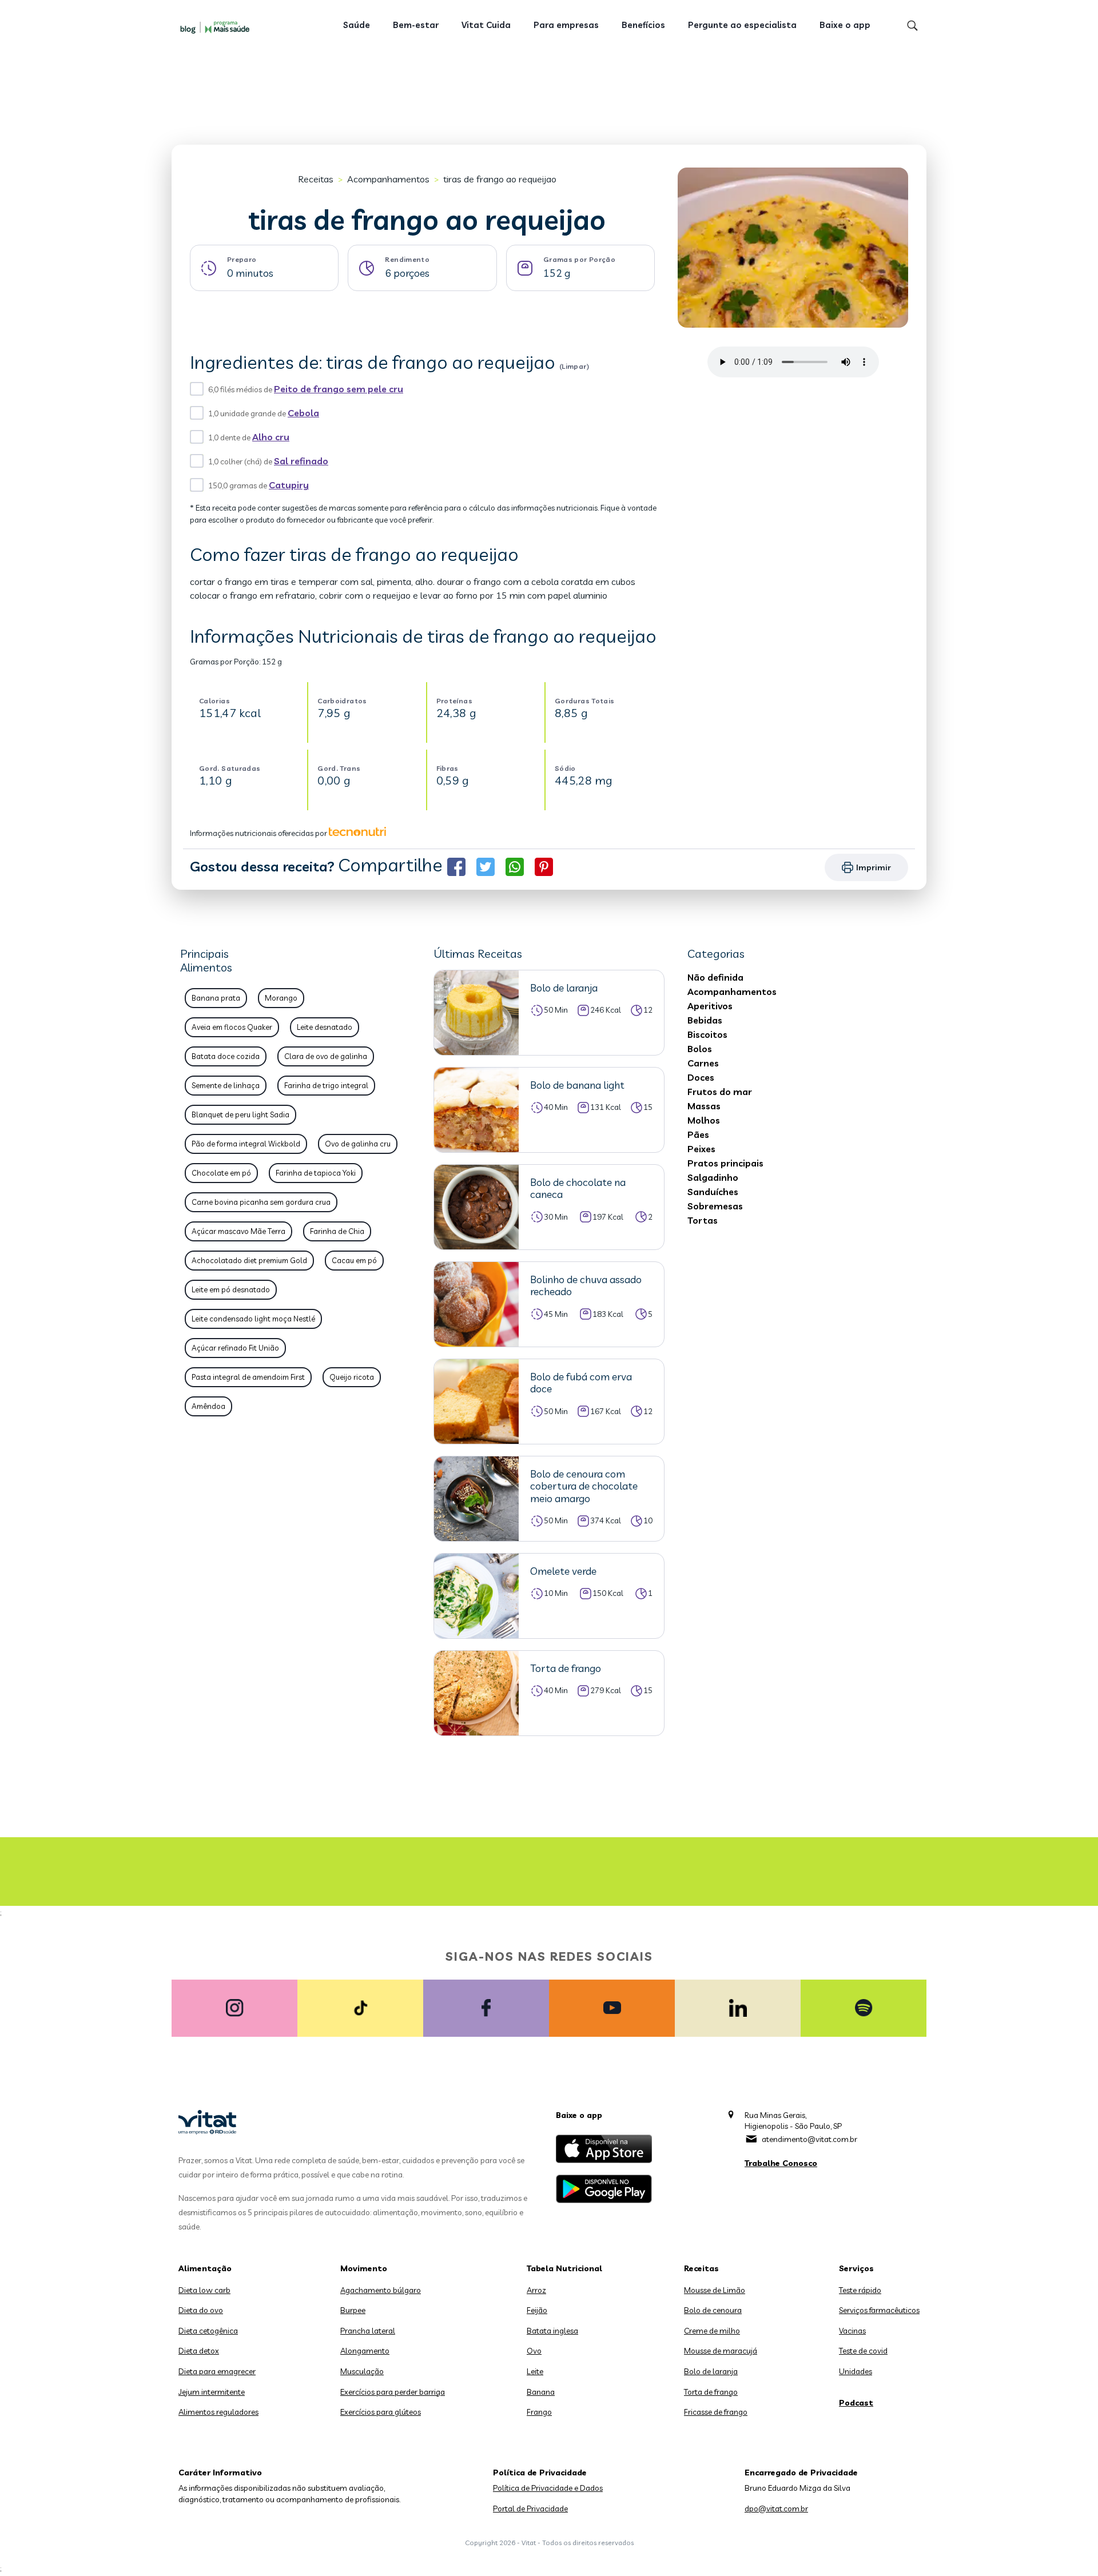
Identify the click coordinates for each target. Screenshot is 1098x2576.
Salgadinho (713, 1177)
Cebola (303, 413)
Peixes (701, 1149)
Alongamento (365, 2351)
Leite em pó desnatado (231, 1289)
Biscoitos (707, 1034)
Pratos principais (725, 1163)
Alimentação (205, 2268)
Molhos (704, 1120)
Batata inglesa (552, 2331)
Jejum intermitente (212, 2392)
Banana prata (216, 998)
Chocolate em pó (221, 1173)
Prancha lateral (368, 2331)
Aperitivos (710, 1006)
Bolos (700, 1049)
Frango (539, 2412)
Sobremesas (715, 1206)
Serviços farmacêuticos (879, 2310)
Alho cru (271, 437)
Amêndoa (208, 1406)
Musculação (362, 2371)
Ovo (534, 2351)
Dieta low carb (204, 2290)
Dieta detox (199, 2351)
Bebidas (705, 1020)
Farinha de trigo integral (326, 1085)
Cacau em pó (354, 1260)
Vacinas (852, 2331)
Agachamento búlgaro (381, 2290)
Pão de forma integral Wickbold (246, 1144)
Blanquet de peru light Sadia (240, 1114)
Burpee (353, 2310)
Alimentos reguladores (218, 2412)
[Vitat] (217, 27)
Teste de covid (863, 2351)
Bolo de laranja (711, 2371)
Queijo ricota (352, 1377)
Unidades (856, 2371)
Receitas (316, 179)
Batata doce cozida (226, 1056)
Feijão (537, 2310)
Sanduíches (713, 1192)
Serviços (856, 2268)
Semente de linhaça (226, 1085)
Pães (698, 1134)
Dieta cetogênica (208, 2331)
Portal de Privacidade (530, 2509)
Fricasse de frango (716, 2412)
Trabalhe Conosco (781, 2163)
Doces (701, 1077)
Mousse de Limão (715, 2290)
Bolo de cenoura (713, 2310)
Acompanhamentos (388, 179)
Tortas (703, 1220)
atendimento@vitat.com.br (809, 2139)
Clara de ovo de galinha (326, 1056)
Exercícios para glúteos (381, 2412)
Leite (535, 2371)
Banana (541, 2392)
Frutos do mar (720, 1092)
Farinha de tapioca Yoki (316, 1173)
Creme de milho (712, 2331)
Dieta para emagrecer (217, 2371)
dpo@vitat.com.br (776, 2509)
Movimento (364, 2268)
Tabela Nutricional (564, 2268)
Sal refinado (301, 461)
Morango (281, 998)
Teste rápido (860, 2290)
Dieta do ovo (201, 2310)
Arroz (536, 2290)
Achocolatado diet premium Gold (249, 1260)
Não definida (715, 977)
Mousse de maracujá (721, 2351)
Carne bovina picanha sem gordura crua (261, 1202)
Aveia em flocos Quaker (232, 1027)
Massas (704, 1106)
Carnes (703, 1063)
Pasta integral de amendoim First (248, 1377)
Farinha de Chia (337, 1231)
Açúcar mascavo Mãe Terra (238, 1231)
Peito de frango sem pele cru (339, 389)
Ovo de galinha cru (358, 1144)
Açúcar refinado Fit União (235, 1348)
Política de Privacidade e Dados (548, 2488)
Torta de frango (711, 2392)
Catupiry (289, 485)
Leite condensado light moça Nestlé (253, 1319)
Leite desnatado (325, 1027)
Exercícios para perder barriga (393, 2392)
